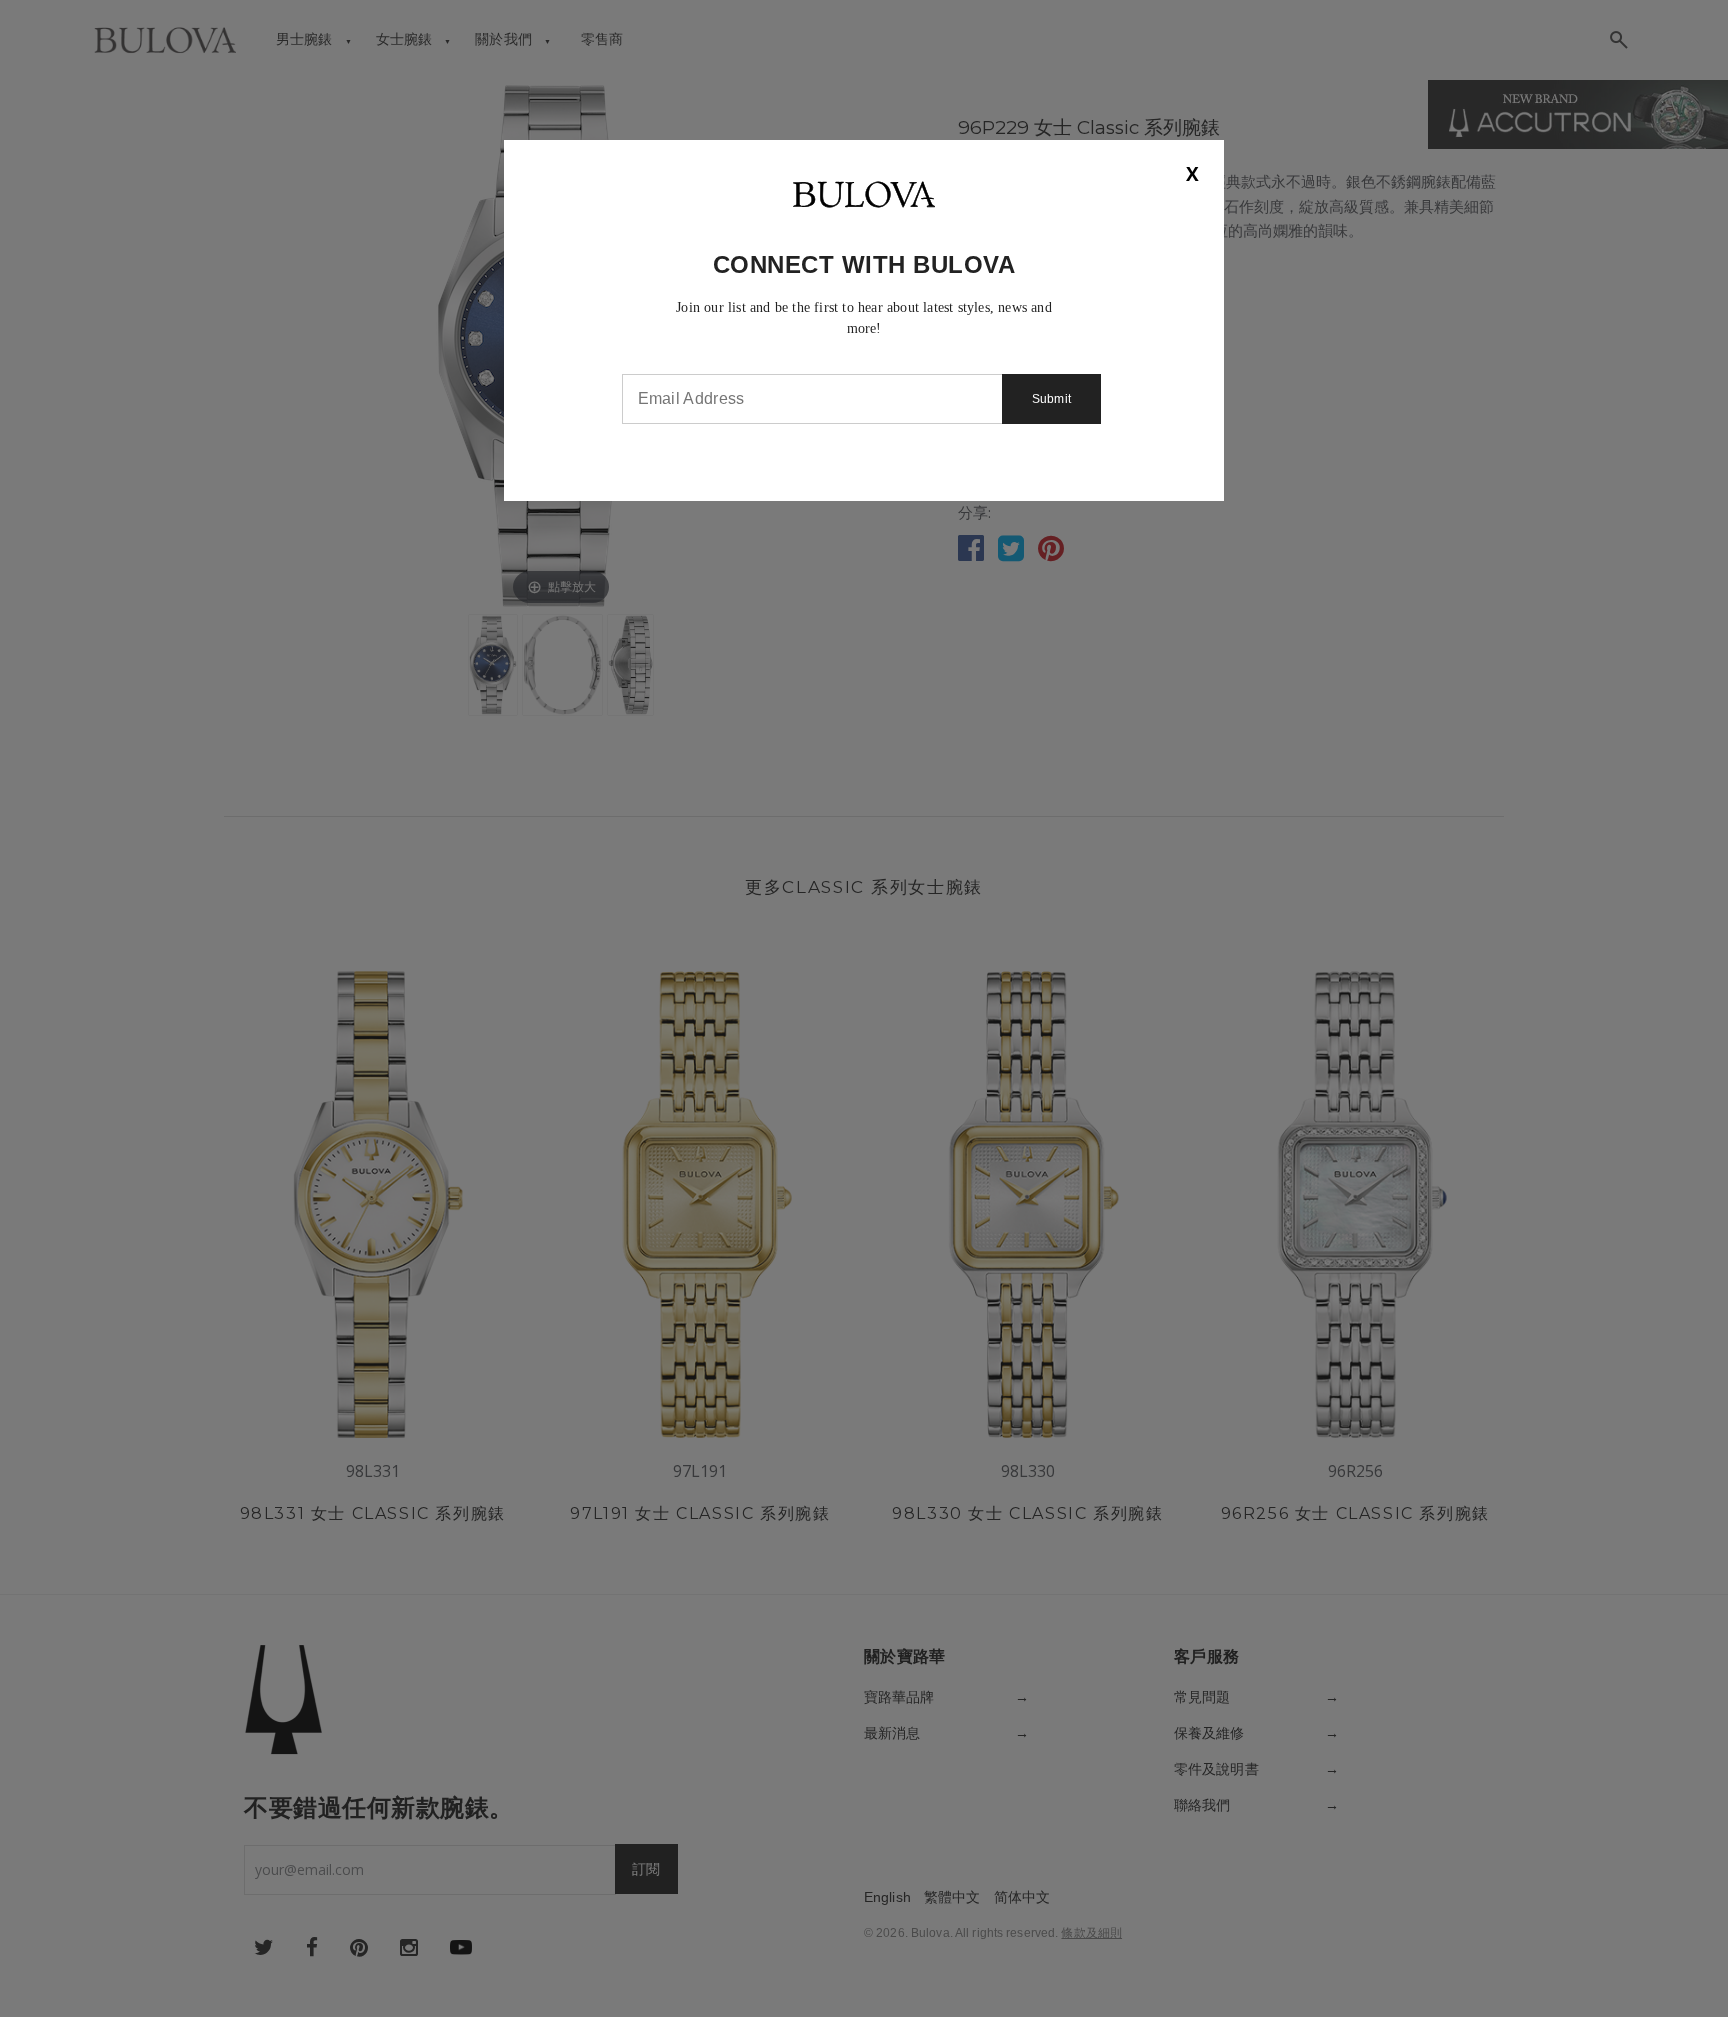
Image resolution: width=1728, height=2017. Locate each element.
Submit (1052, 399)
